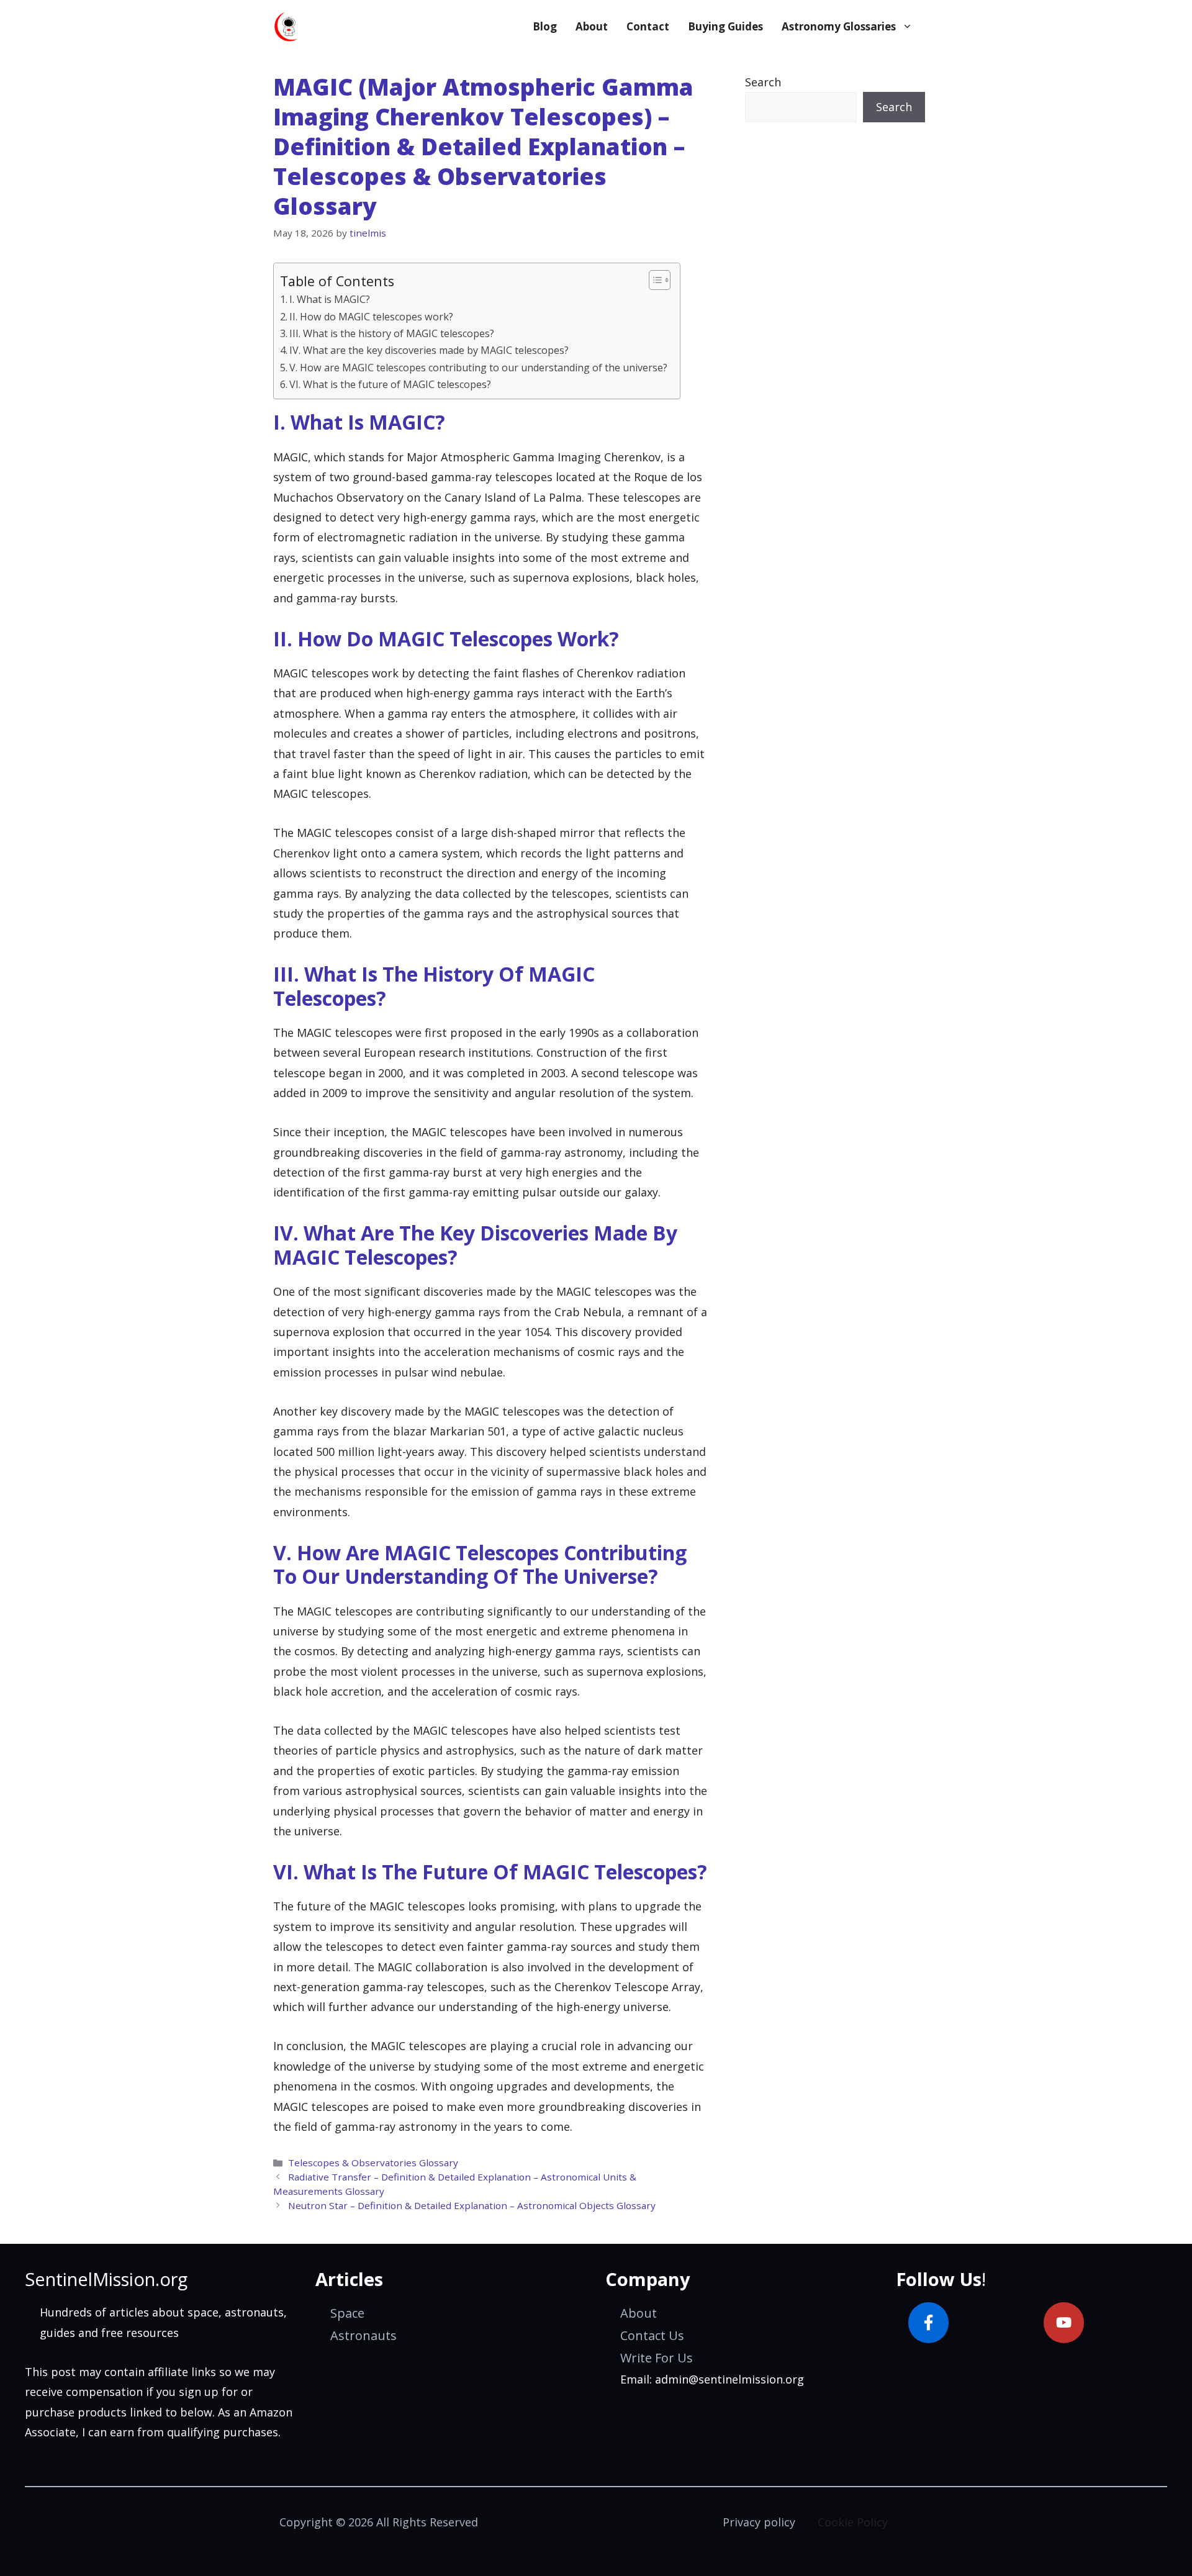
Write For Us (657, 2358)
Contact (648, 26)
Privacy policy (759, 2522)
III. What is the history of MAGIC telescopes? (392, 333)
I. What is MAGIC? (330, 299)
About (592, 26)
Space (347, 2313)
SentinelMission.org (106, 2279)
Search (763, 82)
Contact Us (652, 2335)
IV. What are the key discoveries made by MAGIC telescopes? (429, 350)
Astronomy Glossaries (839, 26)
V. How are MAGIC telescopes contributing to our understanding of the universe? (478, 368)
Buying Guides (725, 26)
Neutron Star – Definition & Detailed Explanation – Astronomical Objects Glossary (472, 2205)
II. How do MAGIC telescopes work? (371, 317)
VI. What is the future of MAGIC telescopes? (390, 384)
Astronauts (363, 2335)
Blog (545, 26)
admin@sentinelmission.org (729, 2379)
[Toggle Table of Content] (653, 280)
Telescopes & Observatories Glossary (373, 2162)
